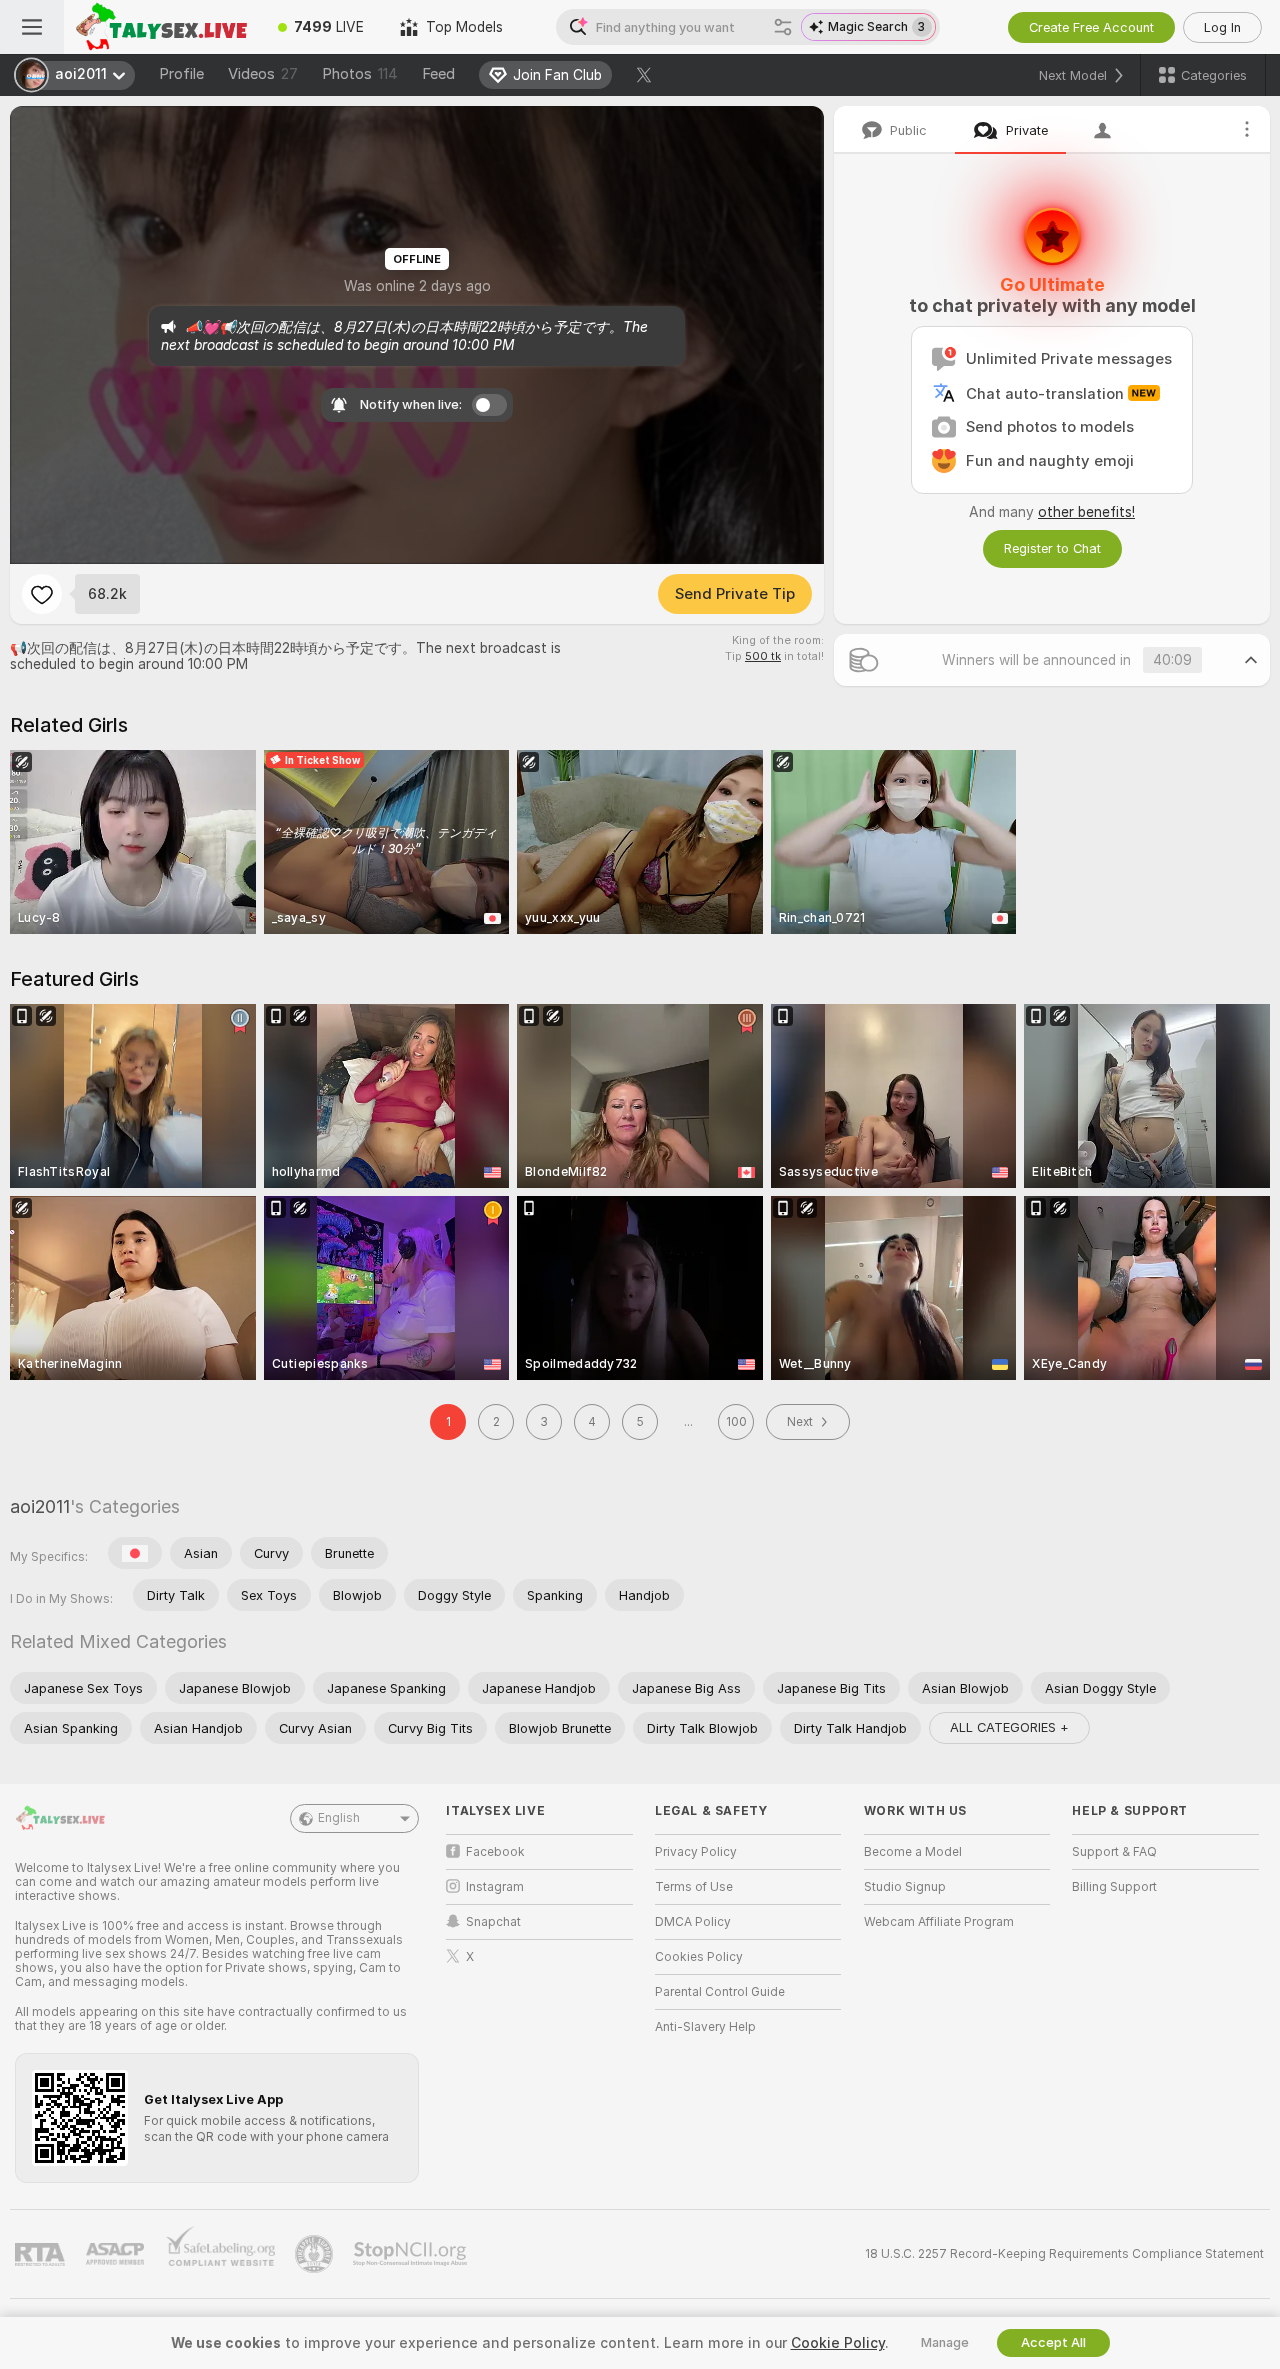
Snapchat (493, 1922)
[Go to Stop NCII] (412, 2254)
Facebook (495, 1852)
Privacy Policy (696, 1852)
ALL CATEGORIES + (1009, 1727)
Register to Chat (1052, 548)
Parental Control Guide (720, 1992)
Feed (438, 74)
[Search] (783, 27)
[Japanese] (135, 1553)
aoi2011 (40, 1506)
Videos (263, 74)
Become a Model (913, 1852)
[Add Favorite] (42, 594)
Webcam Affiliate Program (939, 1922)
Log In (1222, 27)
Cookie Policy (838, 2343)
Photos (360, 74)
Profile (181, 74)
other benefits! (1086, 512)
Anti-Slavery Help (705, 2027)
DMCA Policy (693, 1922)
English (339, 1818)
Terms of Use (694, 1887)
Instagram (495, 1887)
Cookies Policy (699, 1957)
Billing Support (1114, 1887)
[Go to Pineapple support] (316, 2254)
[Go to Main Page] (162, 27)
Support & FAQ (1114, 1852)
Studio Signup (905, 1887)
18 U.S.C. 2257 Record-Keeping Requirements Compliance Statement (1064, 2254)
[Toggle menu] (32, 27)
